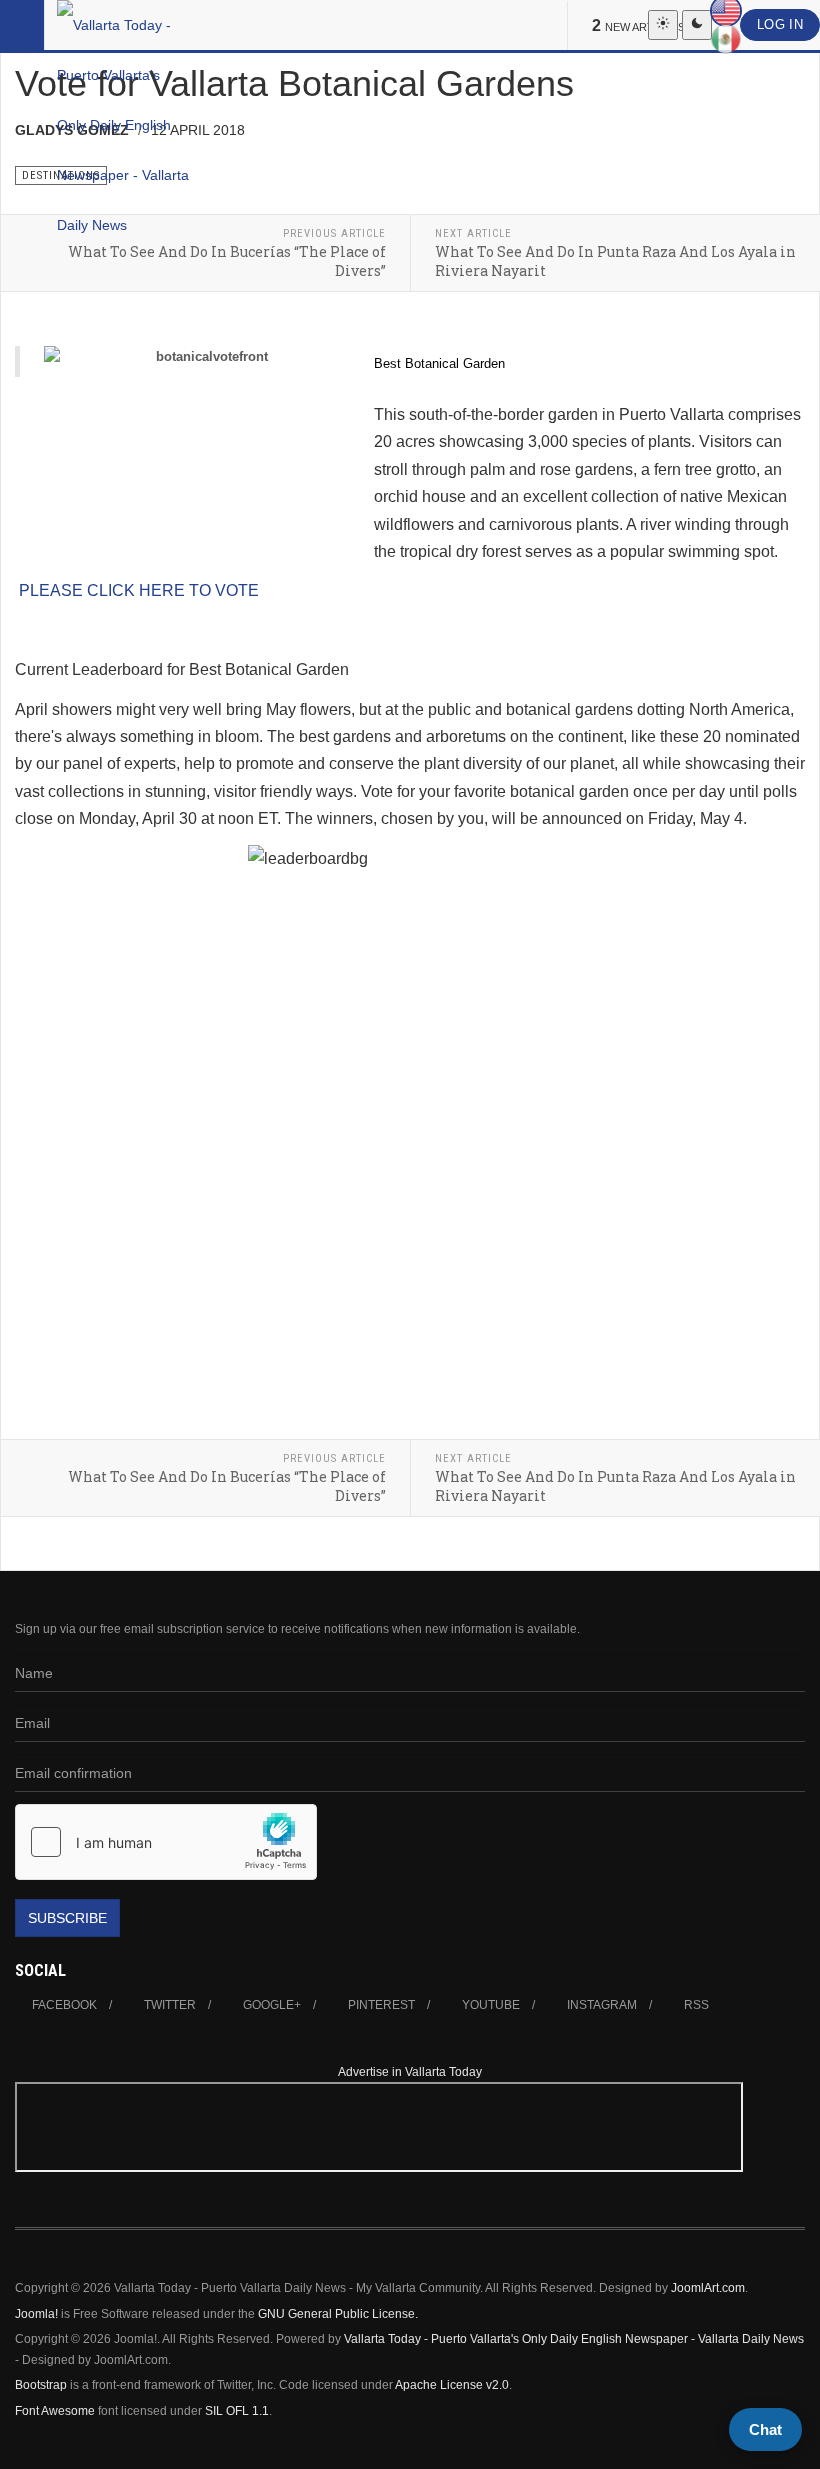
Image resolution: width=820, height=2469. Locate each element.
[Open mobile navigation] (22, 25)
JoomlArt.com (708, 2288)
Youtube (491, 2005)
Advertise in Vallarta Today (410, 2072)
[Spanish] (726, 39)
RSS (696, 2005)
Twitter (170, 2005)
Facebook (64, 2005)
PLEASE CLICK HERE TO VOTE (139, 590)
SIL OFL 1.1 (237, 2411)
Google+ (272, 2005)
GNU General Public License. (338, 2314)
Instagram (602, 2005)
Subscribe (67, 1918)
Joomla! (36, 2314)
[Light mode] (663, 25)
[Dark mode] (697, 25)
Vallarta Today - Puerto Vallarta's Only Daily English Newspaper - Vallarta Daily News (574, 2339)
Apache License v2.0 (452, 2385)
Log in (780, 25)
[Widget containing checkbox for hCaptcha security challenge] (166, 1842)
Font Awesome (55, 2411)
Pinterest (381, 2005)
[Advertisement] (744, 2168)
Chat (765, 2429)
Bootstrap (41, 2385)
